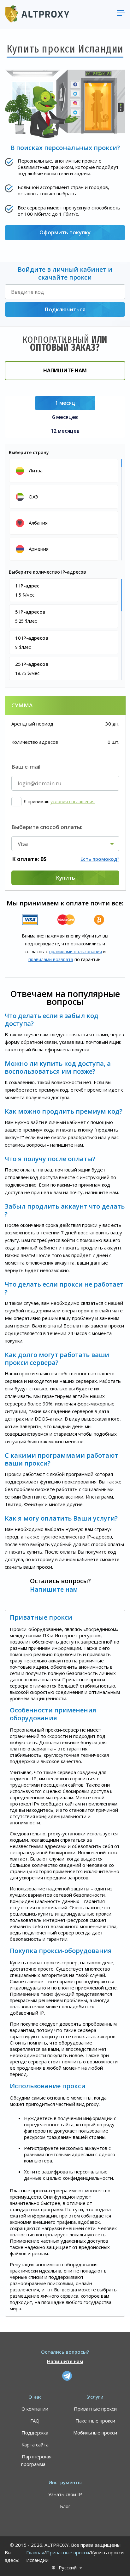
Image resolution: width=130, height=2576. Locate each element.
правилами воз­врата (51, 959)
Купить (65, 878)
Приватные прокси (95, 2409)
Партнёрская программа (36, 2460)
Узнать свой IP (65, 2494)
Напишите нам (65, 370)
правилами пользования (76, 951)
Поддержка (35, 2433)
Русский (68, 2568)
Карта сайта (35, 2445)
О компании (35, 2409)
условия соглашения (73, 802)
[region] (65, 509)
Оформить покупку (65, 232)
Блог (65, 2506)
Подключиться (65, 309)
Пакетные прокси (95, 2421)
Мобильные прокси (95, 2433)
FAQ (35, 2421)
